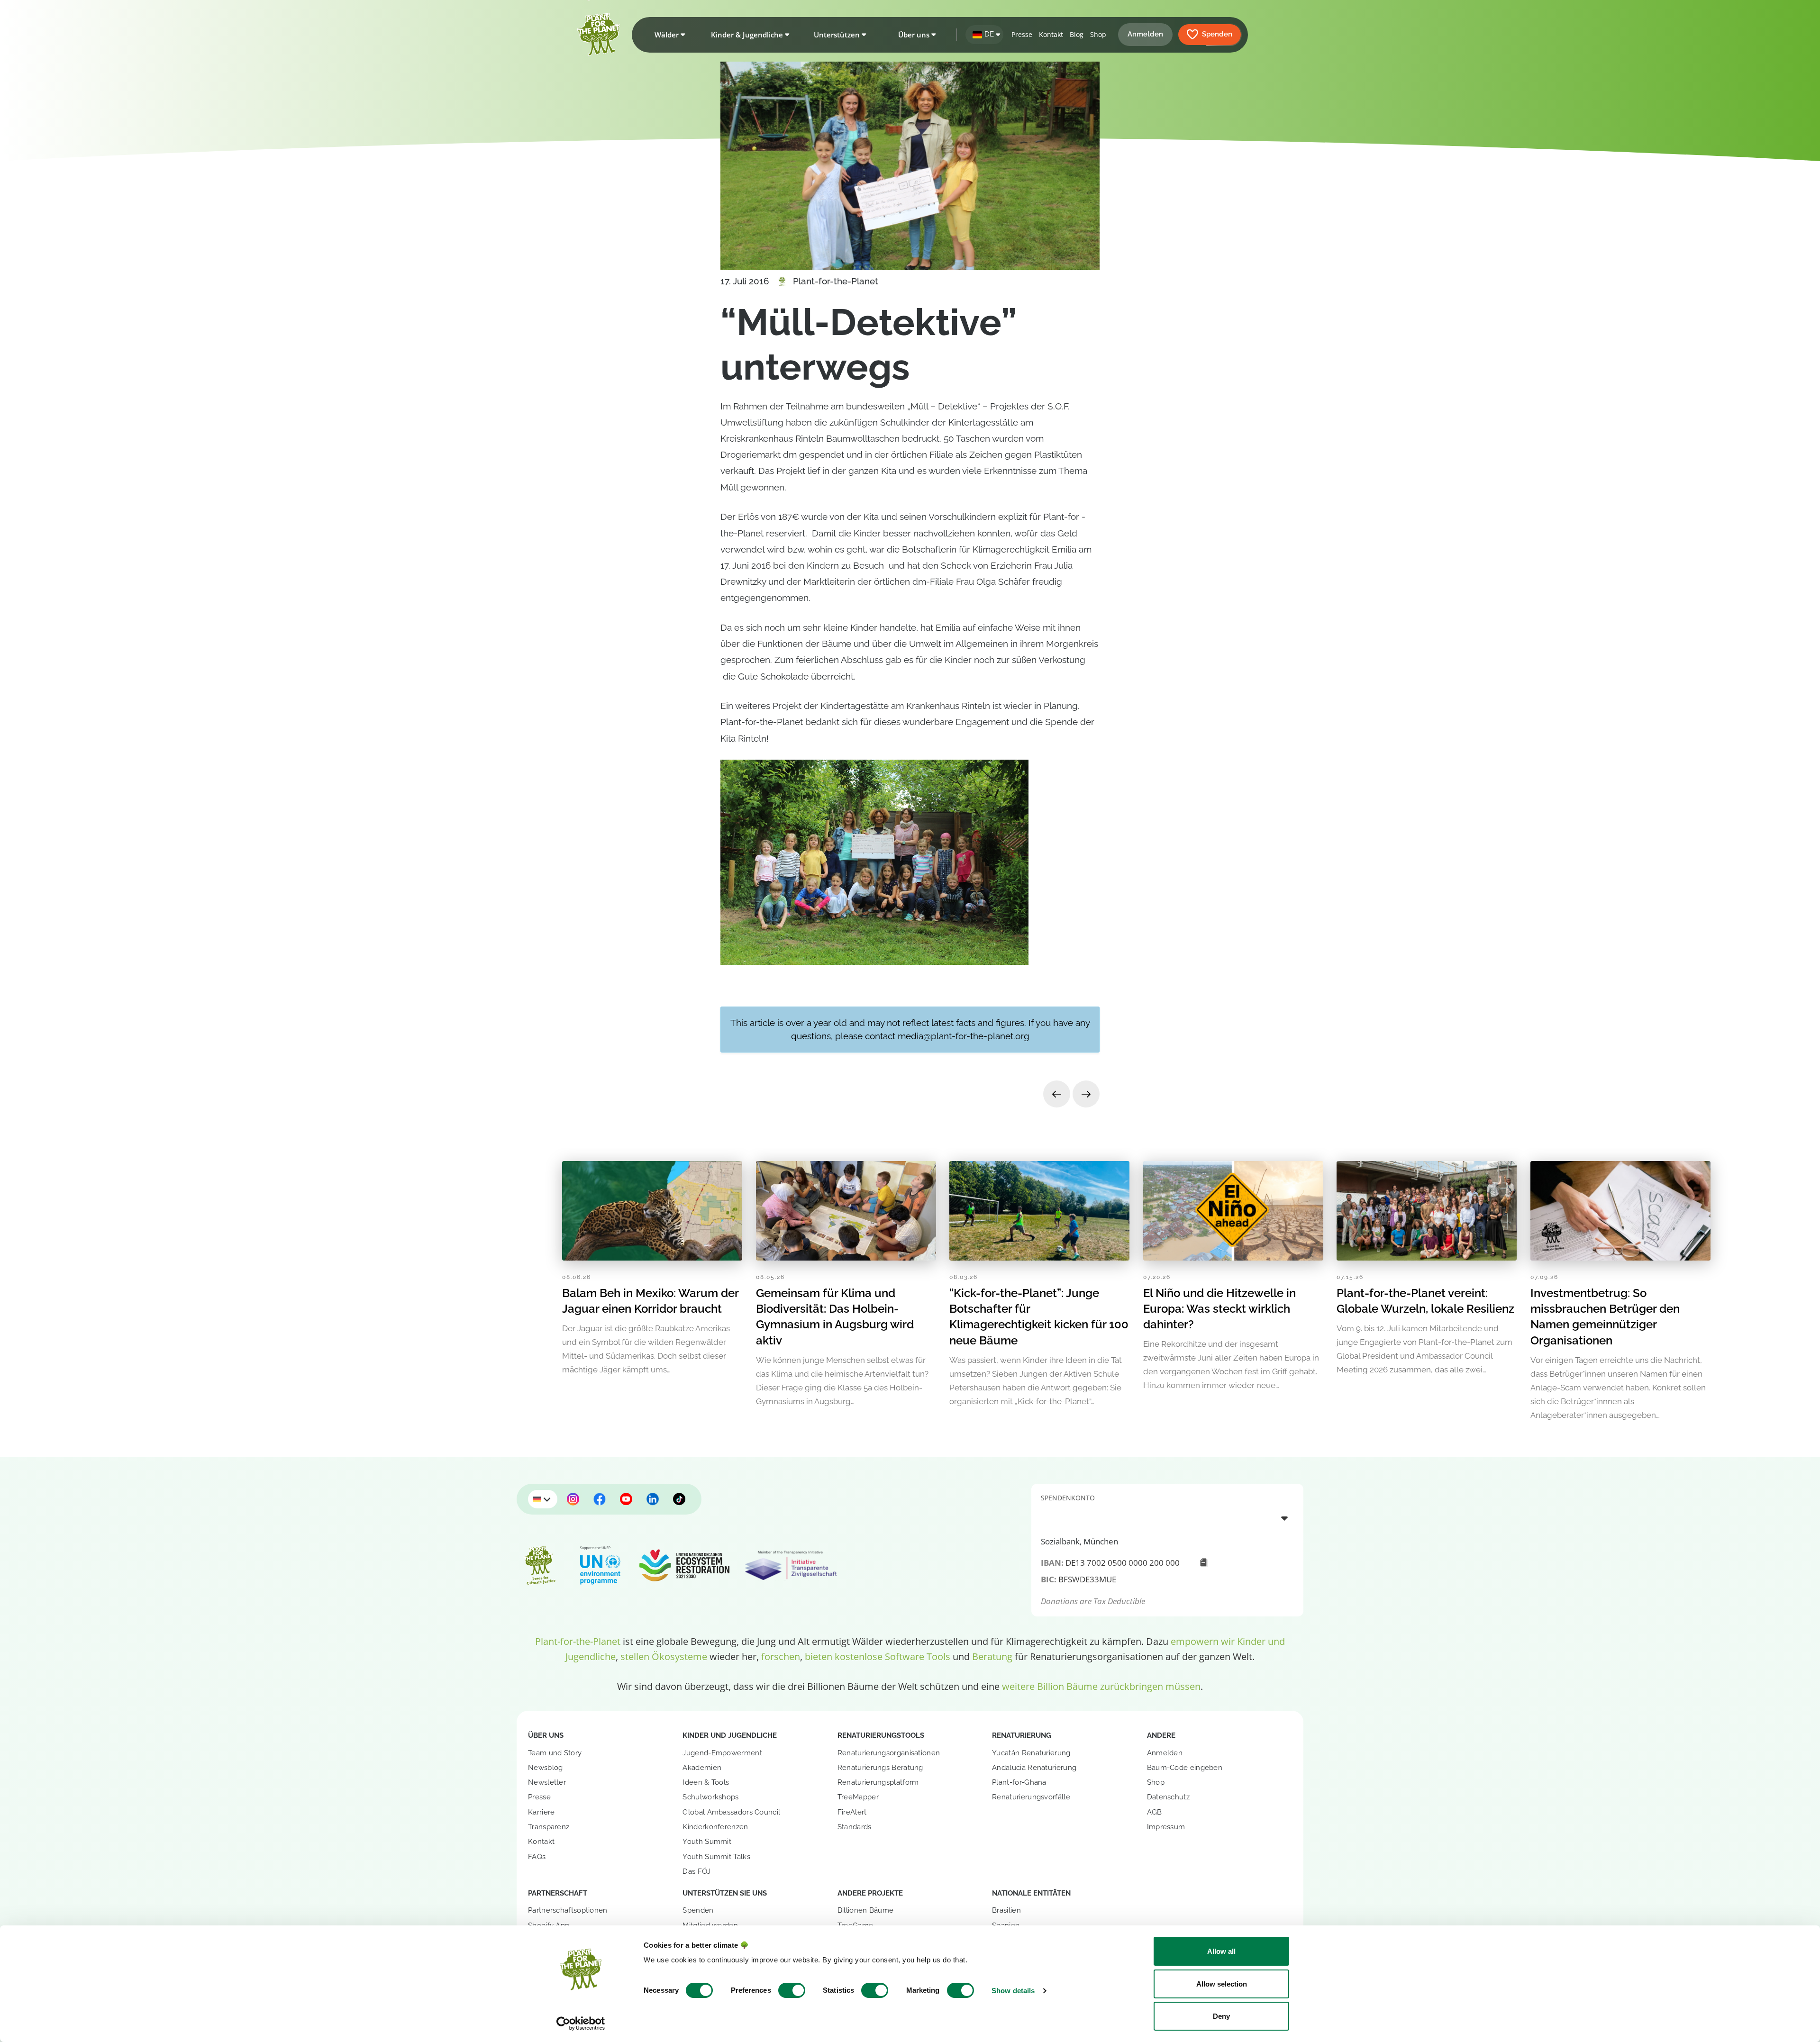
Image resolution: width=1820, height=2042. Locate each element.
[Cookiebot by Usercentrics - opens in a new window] (581, 2024)
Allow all (1221, 1951)
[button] (668, 35)
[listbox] (1167, 1518)
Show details (1013, 1991)
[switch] (792, 1990)
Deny (1221, 2016)
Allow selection (1222, 1984)
